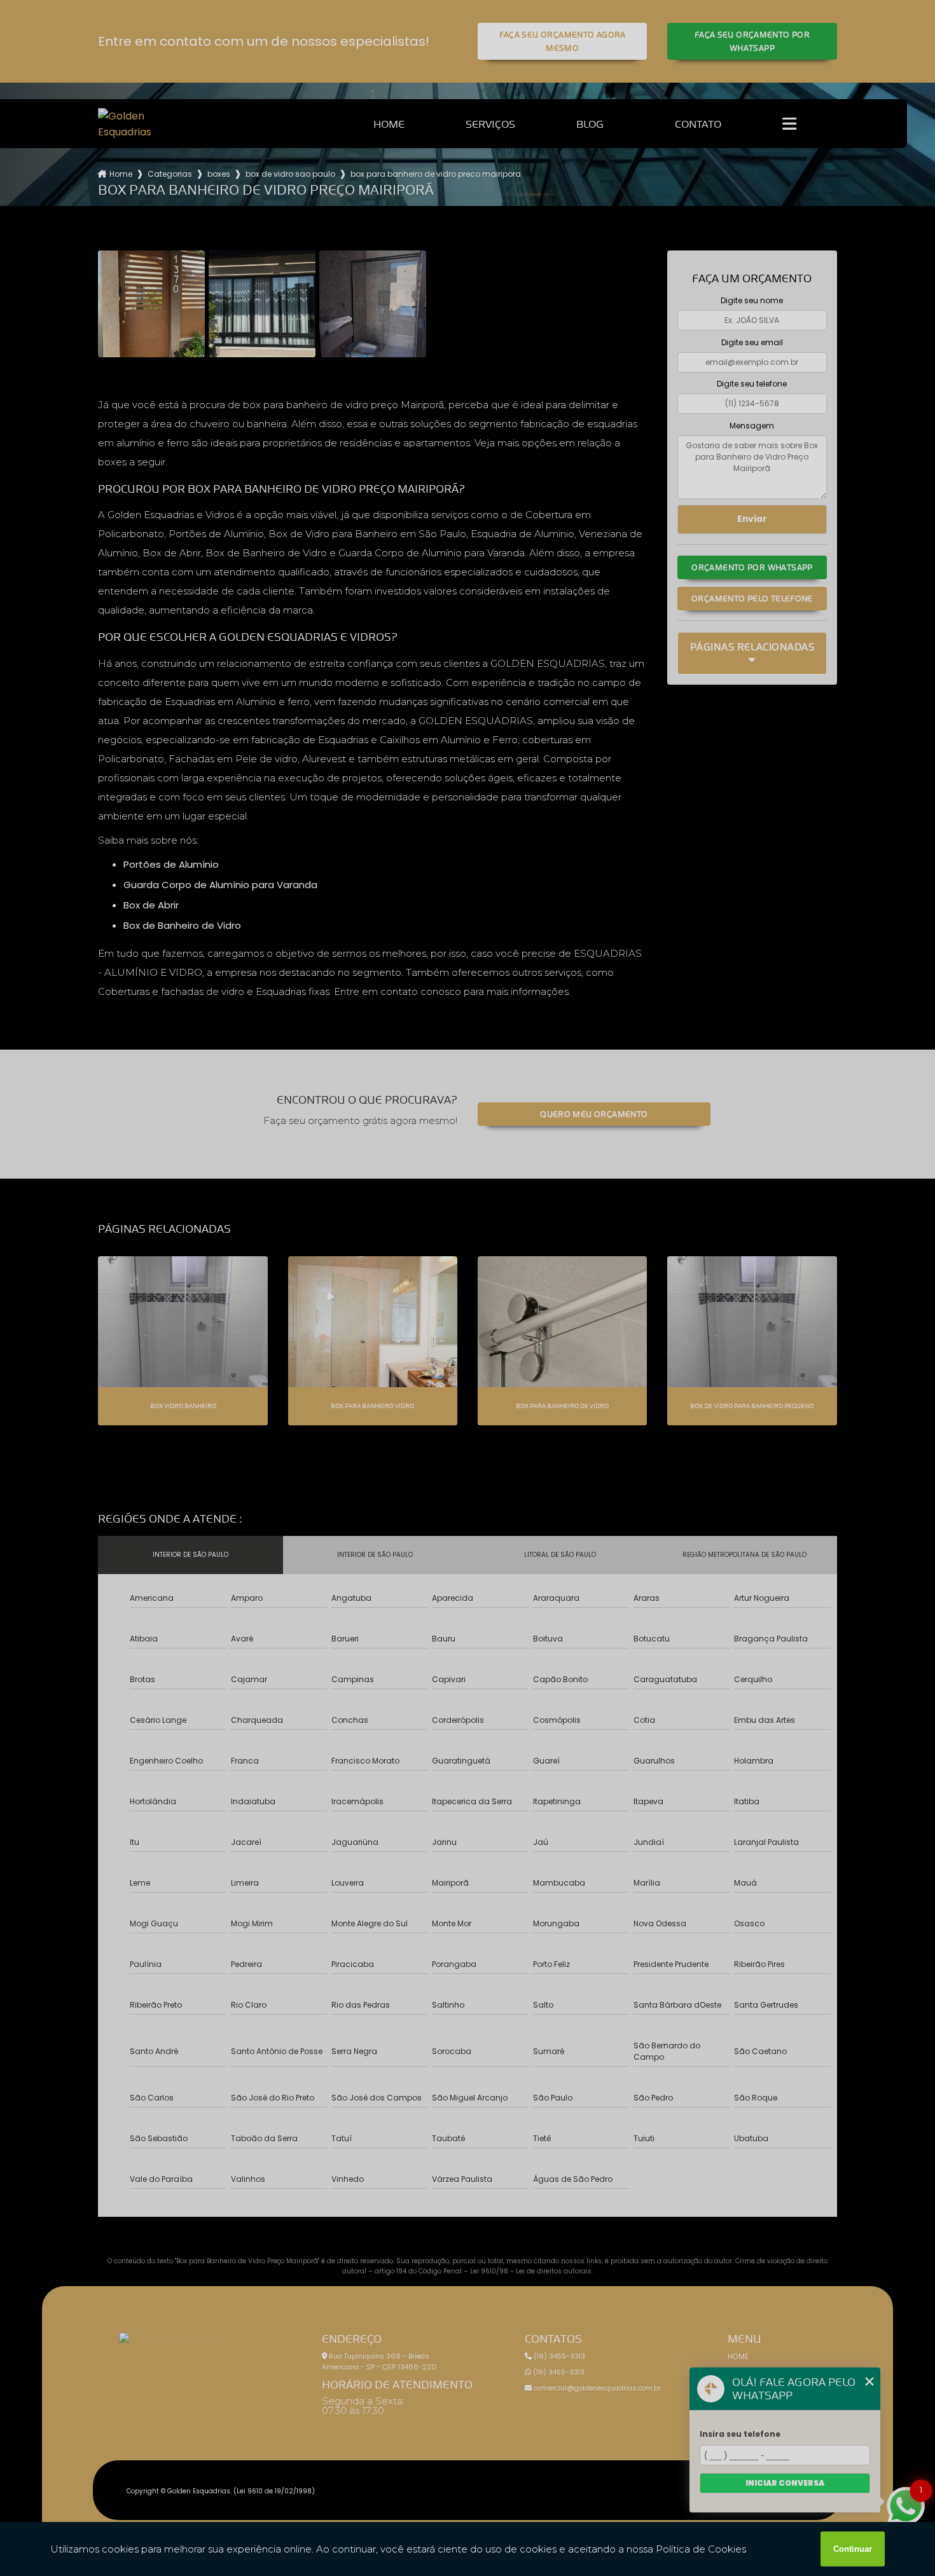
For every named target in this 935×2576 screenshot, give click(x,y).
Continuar (853, 2549)
